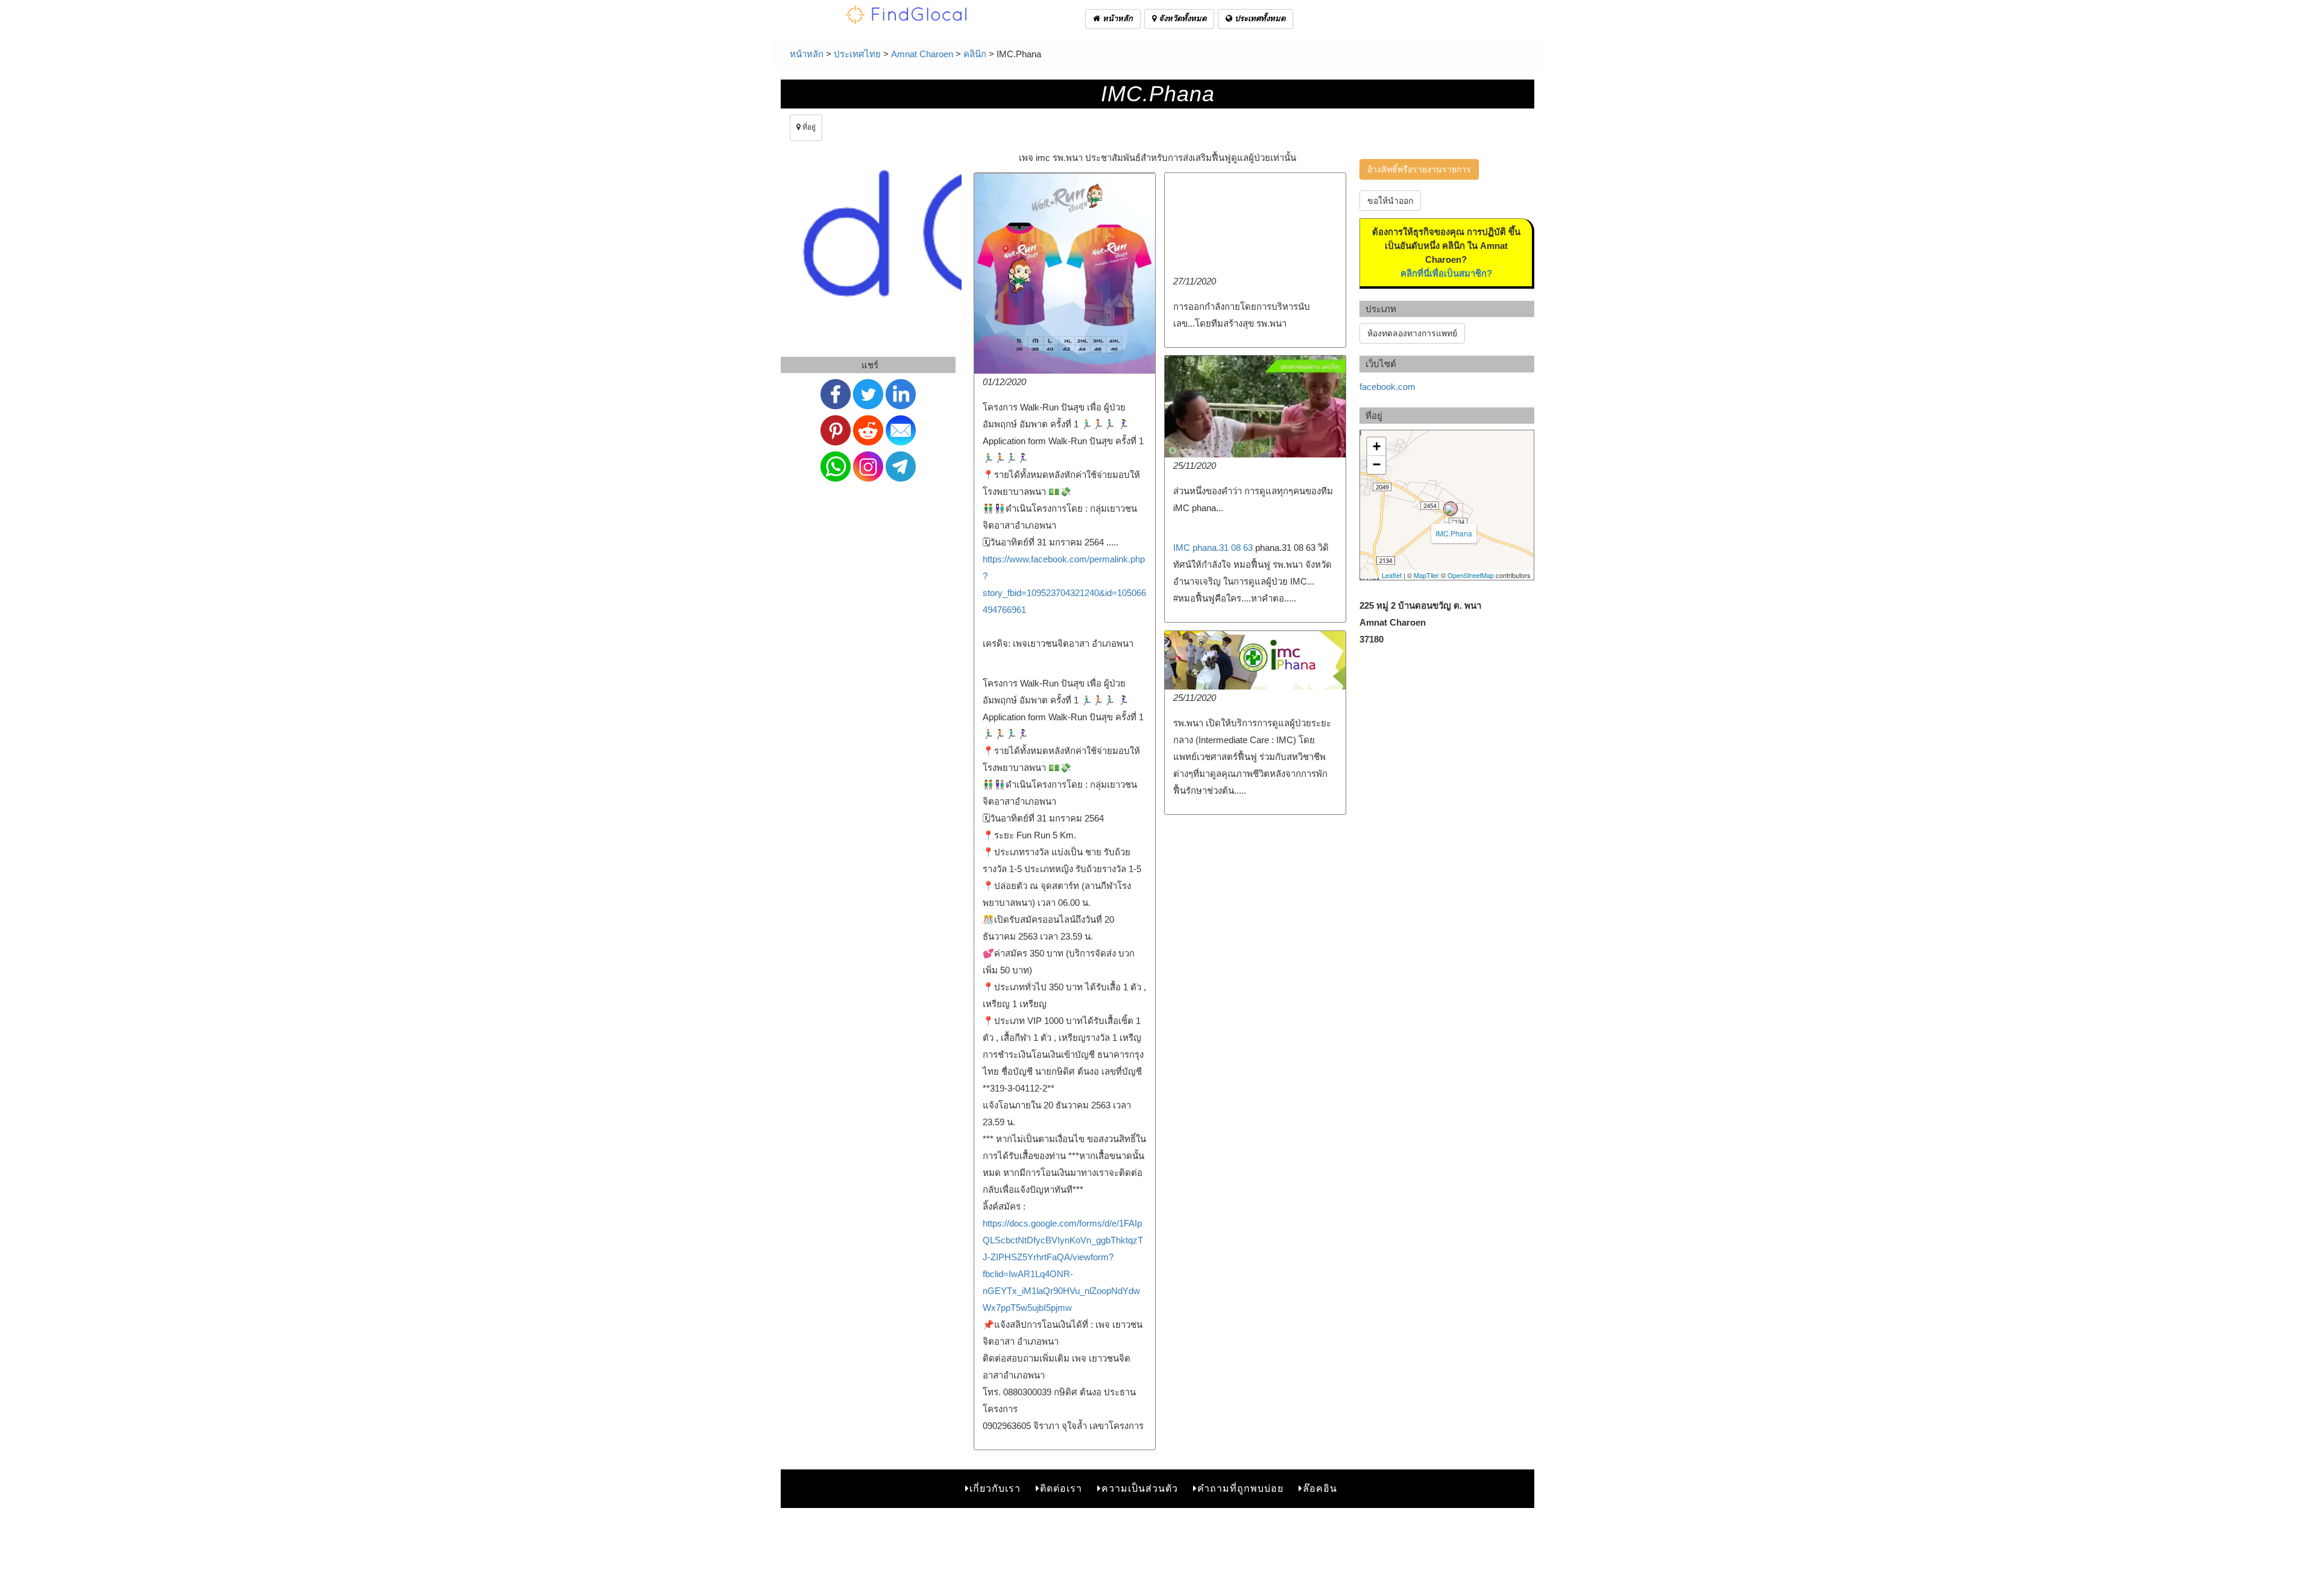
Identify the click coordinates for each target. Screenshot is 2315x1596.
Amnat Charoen (922, 54)
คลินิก (975, 54)
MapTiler (1426, 575)
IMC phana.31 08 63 (1213, 548)
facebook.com (1387, 387)
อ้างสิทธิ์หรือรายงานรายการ (1419, 169)
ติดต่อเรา (1061, 1488)
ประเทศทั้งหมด (1259, 18)
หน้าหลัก (1117, 18)
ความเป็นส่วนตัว (1140, 1488)
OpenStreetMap (1471, 575)
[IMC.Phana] (1450, 509)
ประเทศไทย (857, 54)
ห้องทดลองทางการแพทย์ (1412, 333)
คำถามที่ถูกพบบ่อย (1240, 1488)
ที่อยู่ (808, 127)
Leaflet (1392, 575)
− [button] (1377, 464)
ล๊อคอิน (1320, 1488)
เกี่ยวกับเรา (995, 1488)
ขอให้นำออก (1390, 201)
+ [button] (1377, 446)
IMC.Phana (1454, 533)
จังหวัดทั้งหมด (1181, 18)
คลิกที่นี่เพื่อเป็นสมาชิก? (1446, 273)
